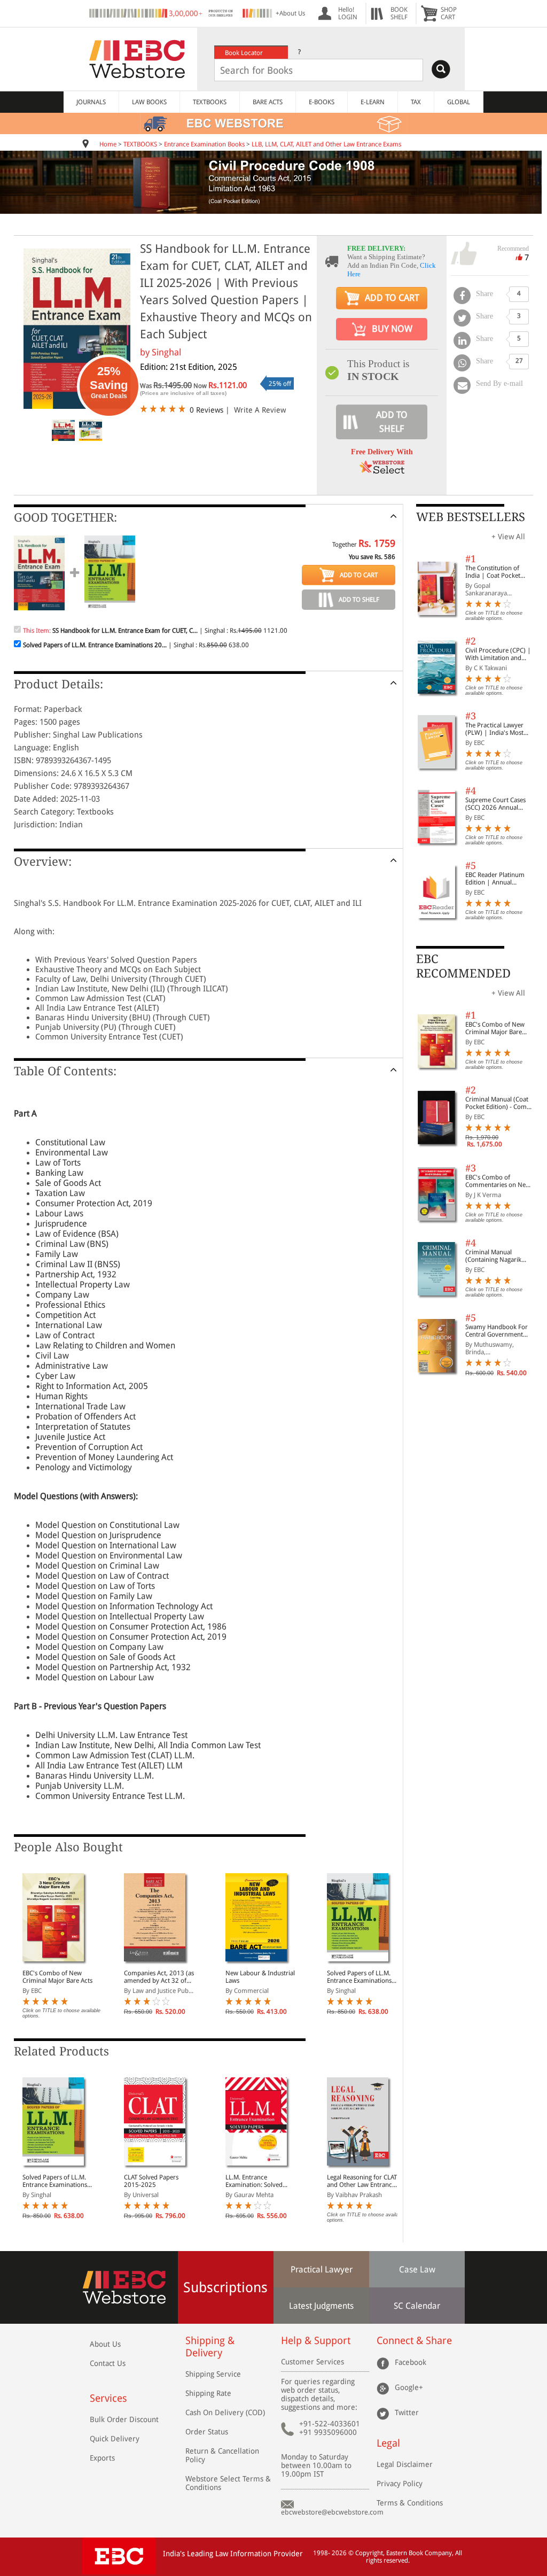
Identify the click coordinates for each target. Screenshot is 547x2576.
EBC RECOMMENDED (463, 966)
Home (108, 144)
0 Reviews (206, 410)
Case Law (417, 2269)
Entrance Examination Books (204, 144)
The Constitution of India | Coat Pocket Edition (493, 572)
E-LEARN (373, 102)
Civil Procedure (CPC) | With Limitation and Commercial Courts (498, 654)
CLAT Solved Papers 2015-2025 (151, 2181)
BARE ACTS (268, 102)
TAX (416, 102)
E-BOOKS (322, 102)
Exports (102, 2458)
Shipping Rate (208, 2393)
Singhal (166, 352)
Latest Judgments (321, 2306)
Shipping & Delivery (210, 2347)
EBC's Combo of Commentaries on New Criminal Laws (498, 1181)
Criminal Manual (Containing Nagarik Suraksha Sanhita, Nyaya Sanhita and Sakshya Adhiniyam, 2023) (500, 1256)
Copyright (369, 2553)
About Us (105, 2344)
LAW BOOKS (149, 102)
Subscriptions (225, 2287)
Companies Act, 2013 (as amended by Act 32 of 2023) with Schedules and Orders (159, 1977)
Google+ (409, 2387)
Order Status (207, 2432)
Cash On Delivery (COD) (225, 2412)
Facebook (411, 2362)
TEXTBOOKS (210, 102)
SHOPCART (449, 13)
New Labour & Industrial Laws (260, 1977)
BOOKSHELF (399, 13)
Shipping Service (213, 2374)
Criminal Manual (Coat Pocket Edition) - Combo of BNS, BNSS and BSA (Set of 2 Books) (500, 1103)
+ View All (508, 537)
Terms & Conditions (410, 2503)
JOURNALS (91, 102)
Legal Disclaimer (405, 2464)
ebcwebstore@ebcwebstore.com (332, 2512)
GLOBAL (459, 102)
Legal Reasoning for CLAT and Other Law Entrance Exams (362, 2181)
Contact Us (108, 2363)
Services (108, 2398)
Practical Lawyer (322, 2269)
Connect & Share (414, 2341)
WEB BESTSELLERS (471, 517)
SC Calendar (417, 2306)
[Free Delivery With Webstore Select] (382, 471)
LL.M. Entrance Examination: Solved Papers (254, 2181)
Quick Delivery (115, 2439)
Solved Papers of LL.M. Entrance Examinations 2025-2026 (359, 1977)
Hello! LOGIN (348, 13)
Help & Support (316, 2341)
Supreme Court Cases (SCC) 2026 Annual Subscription (495, 804)
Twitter (407, 2412)
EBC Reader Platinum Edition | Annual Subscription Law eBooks (495, 879)
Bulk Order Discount (124, 2419)
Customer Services (312, 2362)
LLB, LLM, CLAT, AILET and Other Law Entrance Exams (326, 144)
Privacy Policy (400, 2484)
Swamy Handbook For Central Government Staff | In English (497, 1331)
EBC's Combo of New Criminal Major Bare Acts (57, 1977)
